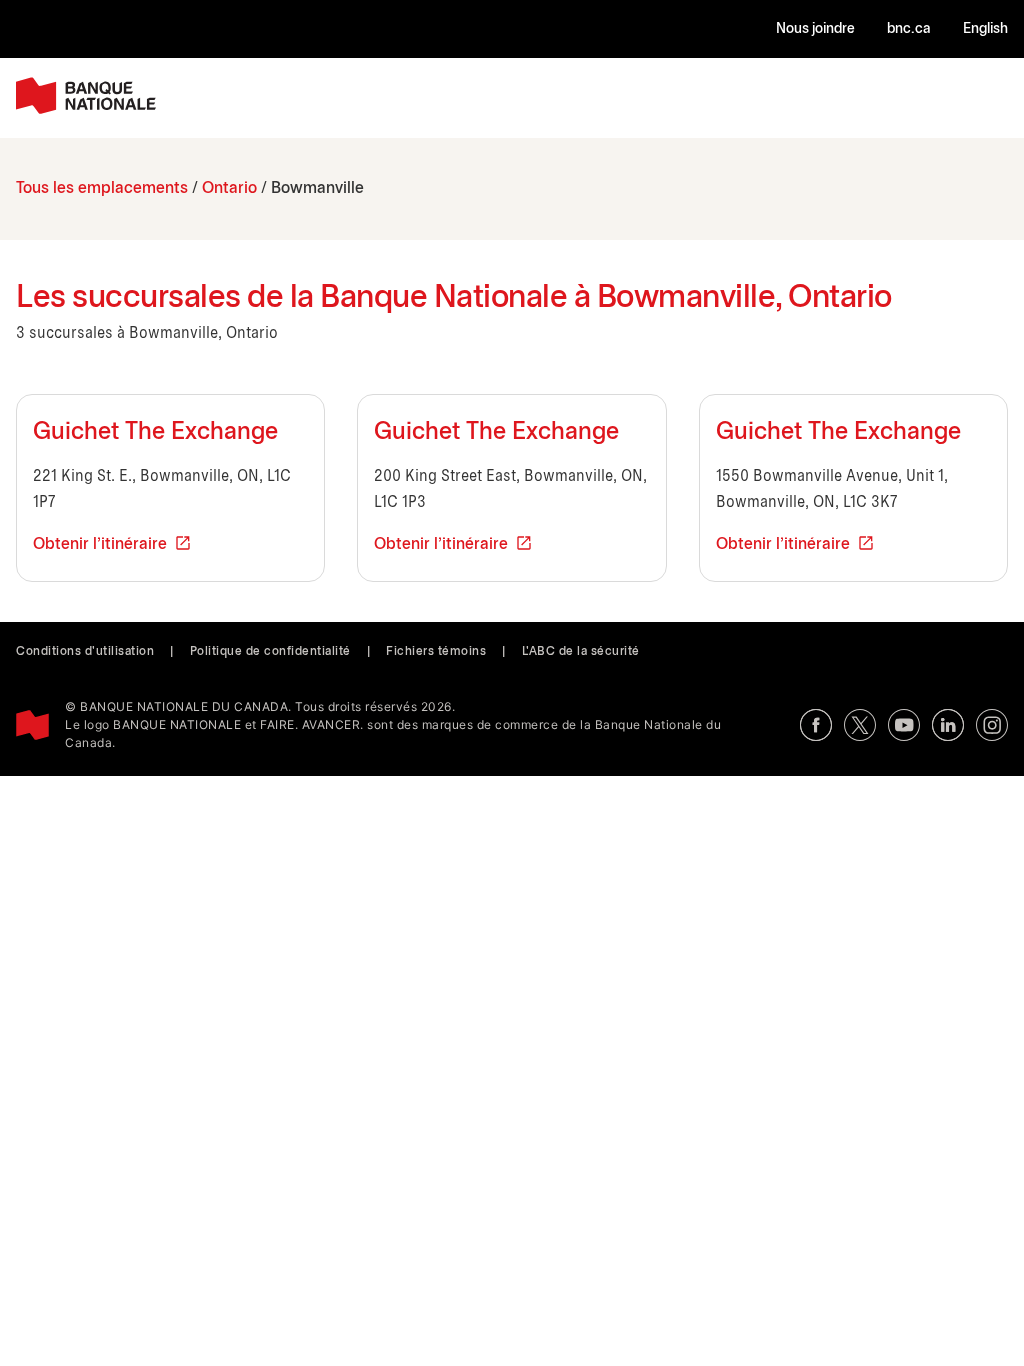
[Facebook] (816, 725)
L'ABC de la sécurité (581, 651)
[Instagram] (992, 725)
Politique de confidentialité (270, 651)
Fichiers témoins (436, 651)
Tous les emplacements (102, 188)
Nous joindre (815, 29)
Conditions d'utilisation (85, 651)
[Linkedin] (948, 725)
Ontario (229, 188)
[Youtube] (904, 725)
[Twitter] (860, 725)
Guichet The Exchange (155, 433)
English (985, 29)
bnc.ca (909, 29)
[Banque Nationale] (86, 95)
